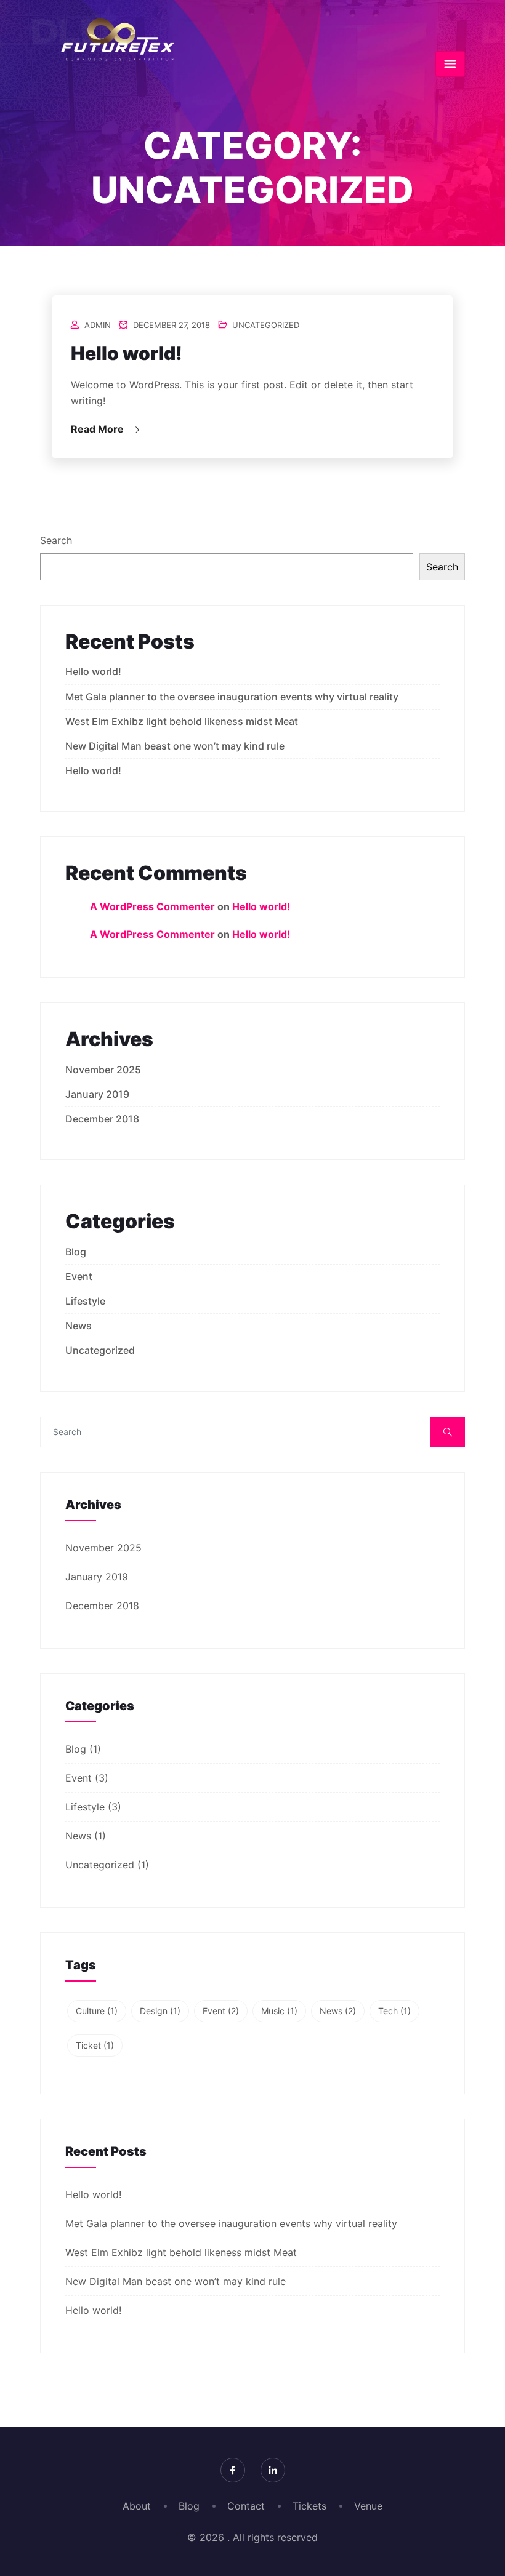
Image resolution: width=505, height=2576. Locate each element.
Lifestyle (85, 1301)
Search (56, 540)
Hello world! (127, 353)
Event (79, 1276)
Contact (246, 2506)
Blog (76, 1252)
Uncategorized (266, 325)
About (137, 2506)
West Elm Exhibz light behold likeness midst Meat (182, 721)
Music (279, 2011)
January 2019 (97, 1094)
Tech (394, 2011)
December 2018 (102, 1119)
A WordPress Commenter (152, 906)
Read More (99, 429)
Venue (368, 2506)
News (79, 1326)
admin (98, 325)
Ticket (95, 2045)
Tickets (309, 2506)
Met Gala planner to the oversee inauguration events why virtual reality (232, 697)
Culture (97, 2011)
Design (160, 2011)
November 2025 (103, 1070)
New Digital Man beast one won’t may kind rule (175, 746)
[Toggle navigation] (450, 64)
